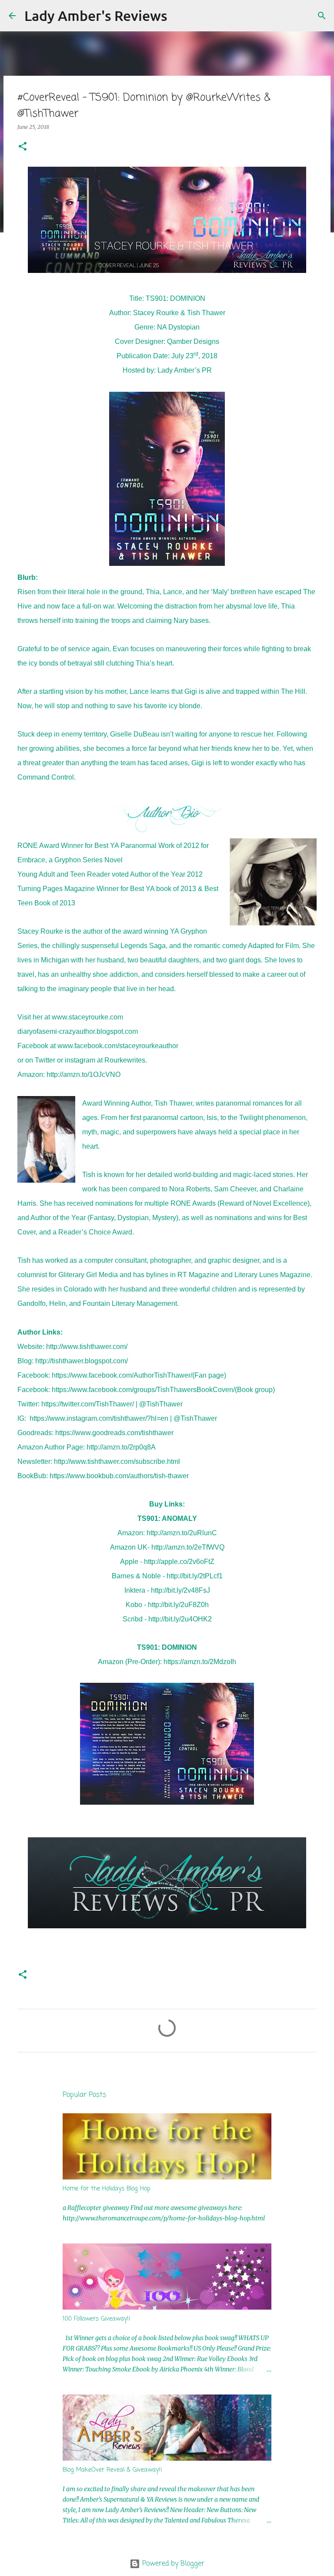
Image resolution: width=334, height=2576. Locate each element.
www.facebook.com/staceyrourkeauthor (118, 1046)
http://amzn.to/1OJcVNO (83, 1074)
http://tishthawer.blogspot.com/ (82, 1361)
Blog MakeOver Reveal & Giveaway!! (112, 2470)
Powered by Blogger (172, 2564)
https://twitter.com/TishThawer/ (88, 1404)
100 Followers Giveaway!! (97, 2319)
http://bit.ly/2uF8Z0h (178, 1605)
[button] (23, 147)
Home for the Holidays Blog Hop (107, 2189)
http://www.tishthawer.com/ (87, 1347)
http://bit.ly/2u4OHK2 (180, 1619)
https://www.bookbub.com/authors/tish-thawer (119, 1476)
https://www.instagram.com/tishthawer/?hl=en (99, 1418)
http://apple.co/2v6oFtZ (179, 1562)
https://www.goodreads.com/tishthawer (114, 1433)
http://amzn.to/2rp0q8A (121, 1447)
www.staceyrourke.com (87, 1017)
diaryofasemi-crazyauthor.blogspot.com (78, 1031)
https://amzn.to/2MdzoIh (200, 1662)
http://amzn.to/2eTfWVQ (188, 1547)
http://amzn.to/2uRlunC (182, 1533)
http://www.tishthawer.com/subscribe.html (117, 1461)
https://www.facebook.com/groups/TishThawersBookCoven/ (143, 1390)
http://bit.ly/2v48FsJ (180, 1590)
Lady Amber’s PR (185, 370)
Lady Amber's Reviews (96, 15)
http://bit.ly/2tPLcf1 (195, 1576)
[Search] (180, 16)
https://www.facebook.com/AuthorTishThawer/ (122, 1375)
